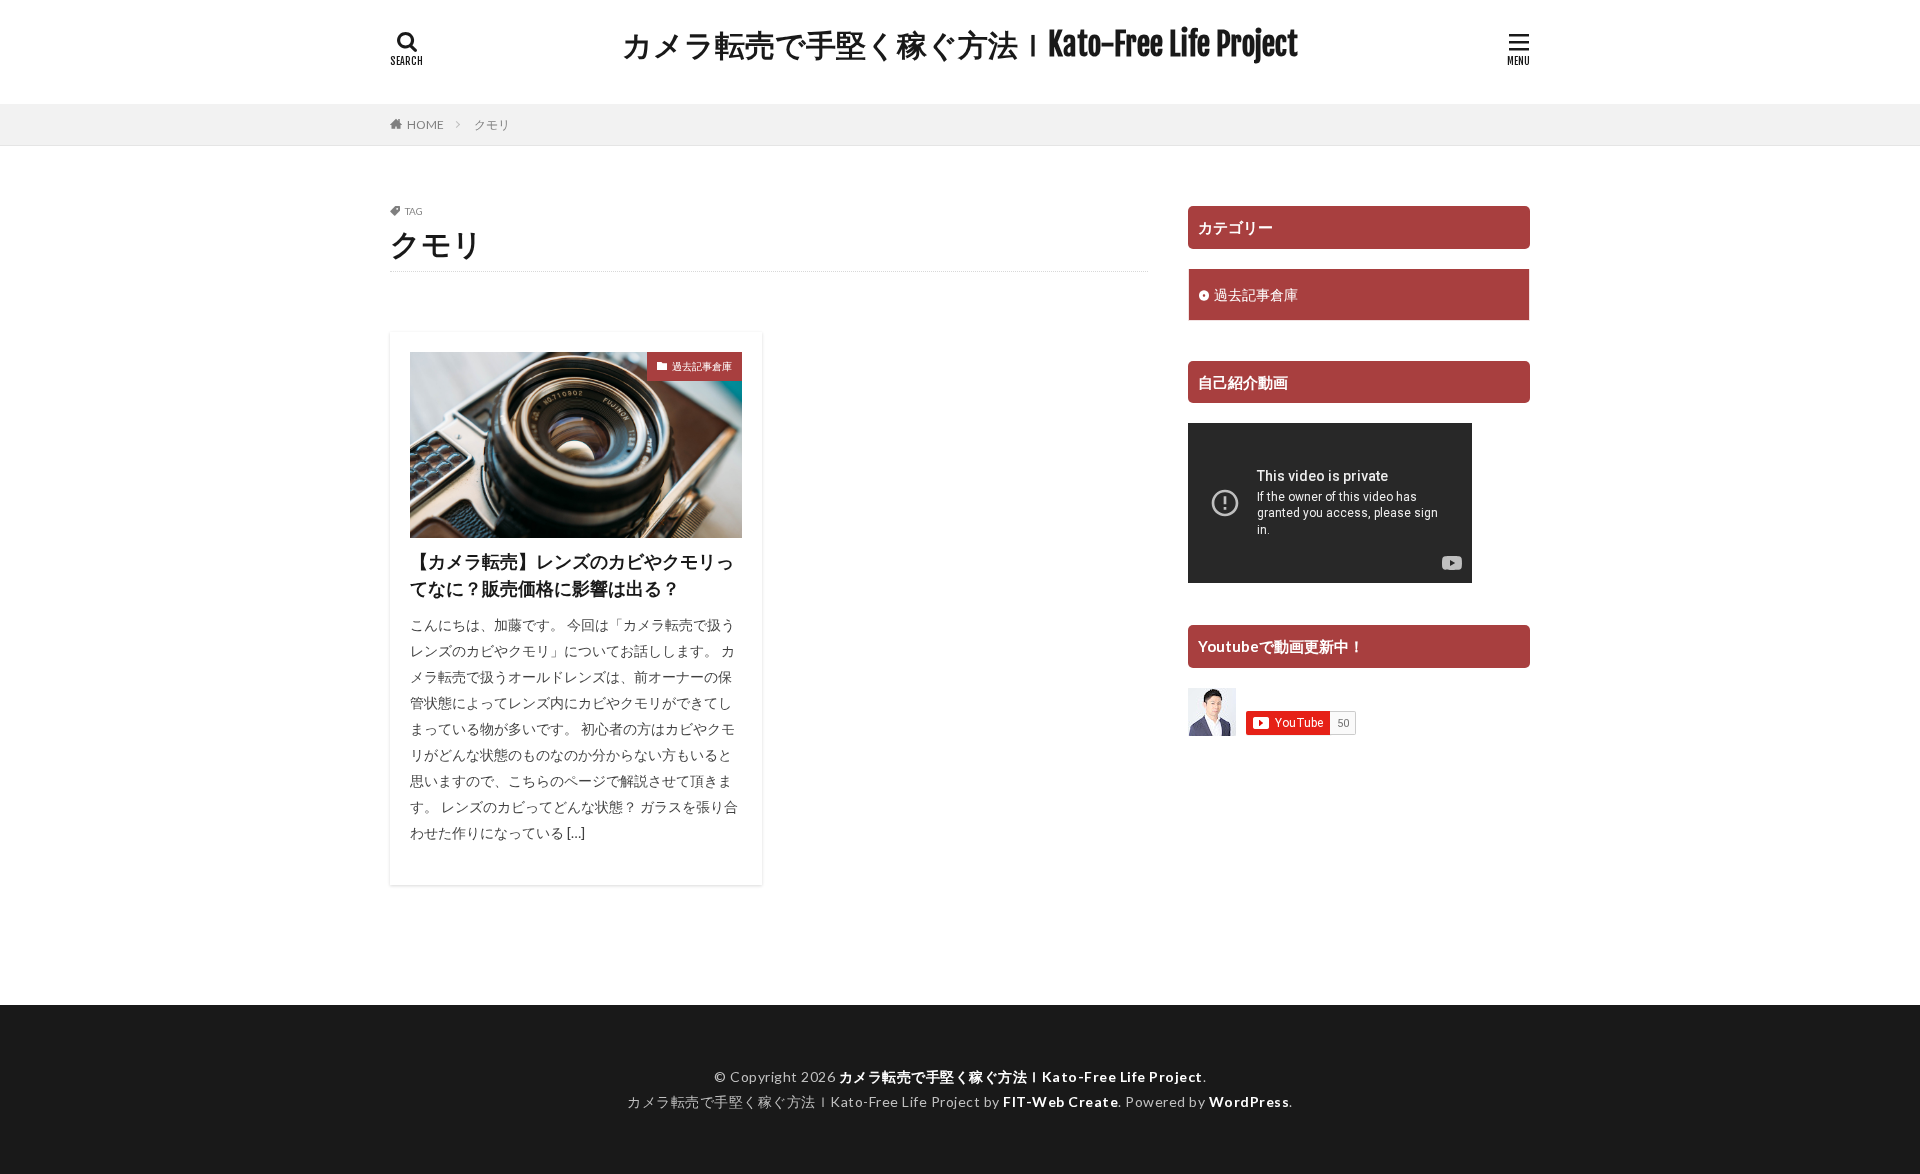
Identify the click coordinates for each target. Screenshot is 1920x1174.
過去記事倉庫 (702, 366)
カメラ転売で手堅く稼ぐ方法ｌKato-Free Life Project (960, 45)
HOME (425, 124)
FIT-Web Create (1060, 1101)
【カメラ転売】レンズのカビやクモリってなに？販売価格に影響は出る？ (572, 574)
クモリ (492, 124)
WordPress (1249, 1101)
